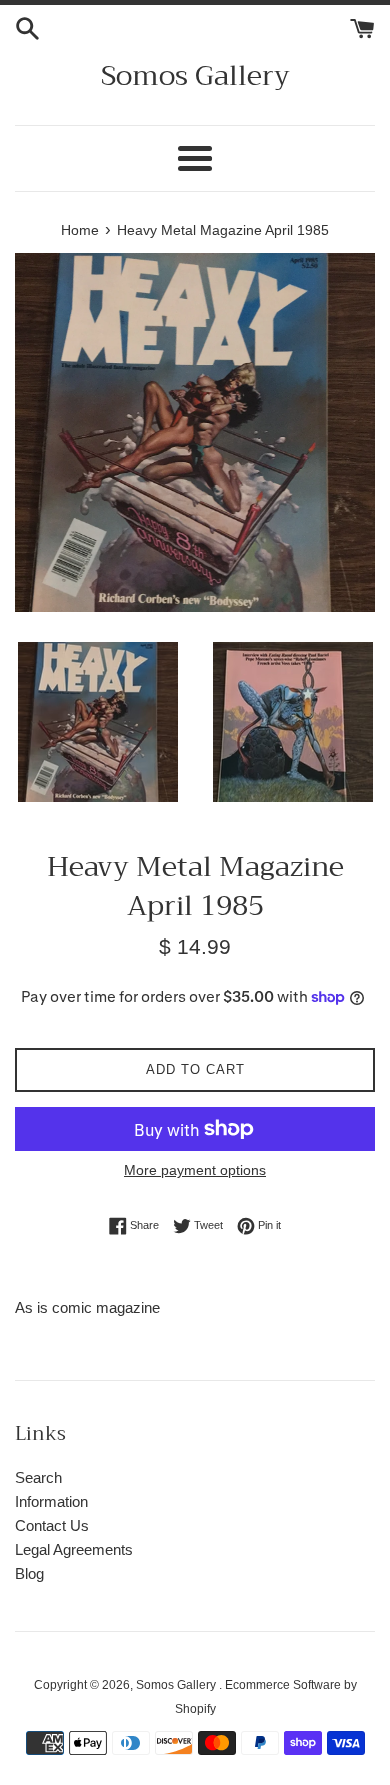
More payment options (195, 1170)
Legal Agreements (74, 1549)
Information (51, 1501)
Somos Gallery (195, 75)
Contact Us (52, 1525)
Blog (29, 1573)
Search (38, 1477)
